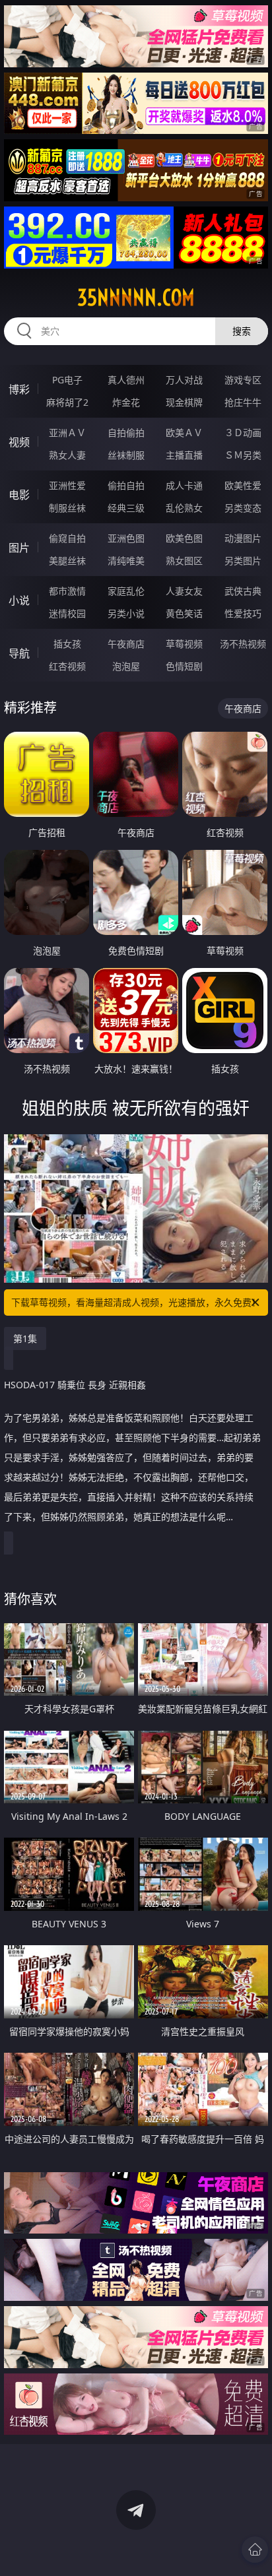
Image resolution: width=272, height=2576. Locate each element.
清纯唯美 (126, 561)
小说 (19, 600)
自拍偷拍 (126, 433)
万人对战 (184, 380)
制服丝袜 (67, 508)
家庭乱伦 (126, 591)
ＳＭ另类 (243, 455)
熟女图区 (184, 561)
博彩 (19, 389)
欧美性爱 (243, 485)
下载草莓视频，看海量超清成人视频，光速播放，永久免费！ (136, 1302)
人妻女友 (184, 591)
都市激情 (67, 591)
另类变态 (243, 508)
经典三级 (126, 508)
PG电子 (67, 380)
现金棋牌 (184, 402)
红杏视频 (67, 666)
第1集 (25, 1338)
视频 (19, 442)
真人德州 (126, 380)
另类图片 (243, 561)
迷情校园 (67, 613)
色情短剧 (184, 666)
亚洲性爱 (67, 485)
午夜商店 (126, 644)
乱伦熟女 (184, 508)
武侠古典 (243, 591)
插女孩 (67, 644)
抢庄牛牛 (243, 402)
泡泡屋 (126, 666)
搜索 (242, 331)
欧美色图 (184, 538)
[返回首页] (255, 2550)
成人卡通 (184, 485)
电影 (19, 495)
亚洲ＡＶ (67, 433)
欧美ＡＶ (184, 433)
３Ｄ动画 (243, 433)
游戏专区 (243, 380)
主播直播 (184, 455)
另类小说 (126, 613)
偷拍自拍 (126, 485)
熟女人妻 (67, 455)
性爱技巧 (243, 613)
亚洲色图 (126, 538)
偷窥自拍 (67, 538)
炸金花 (126, 402)
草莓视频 (184, 644)
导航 (19, 653)
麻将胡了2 (67, 402)
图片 (19, 548)
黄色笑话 (184, 613)
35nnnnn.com (136, 298)
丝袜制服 (126, 455)
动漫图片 (243, 538)
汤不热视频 (243, 644)
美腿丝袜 (67, 561)
